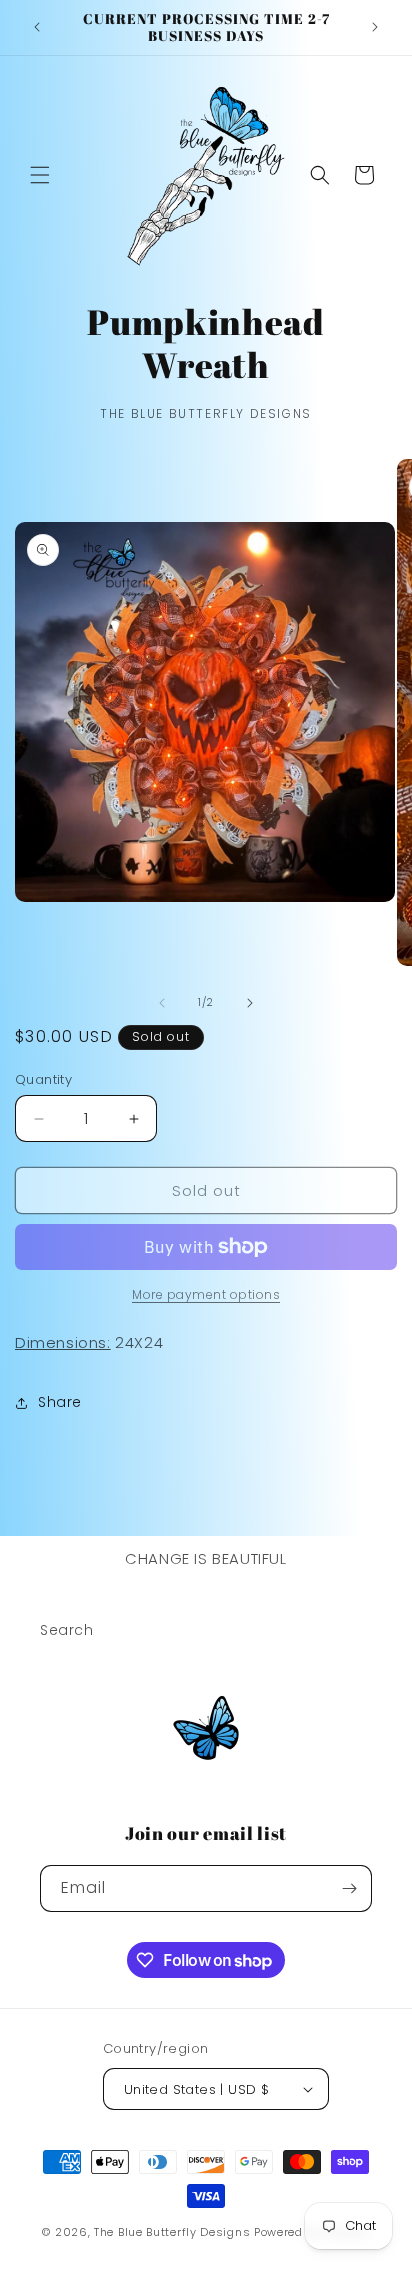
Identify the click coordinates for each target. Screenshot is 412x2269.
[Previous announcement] (37, 27)
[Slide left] (162, 1003)
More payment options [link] (206, 1294)
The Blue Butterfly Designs (172, 2232)
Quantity (43, 1079)
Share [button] (60, 1402)
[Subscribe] (349, 1888)
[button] (40, 175)
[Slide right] (250, 1003)
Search (67, 1630)
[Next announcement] (375, 27)
